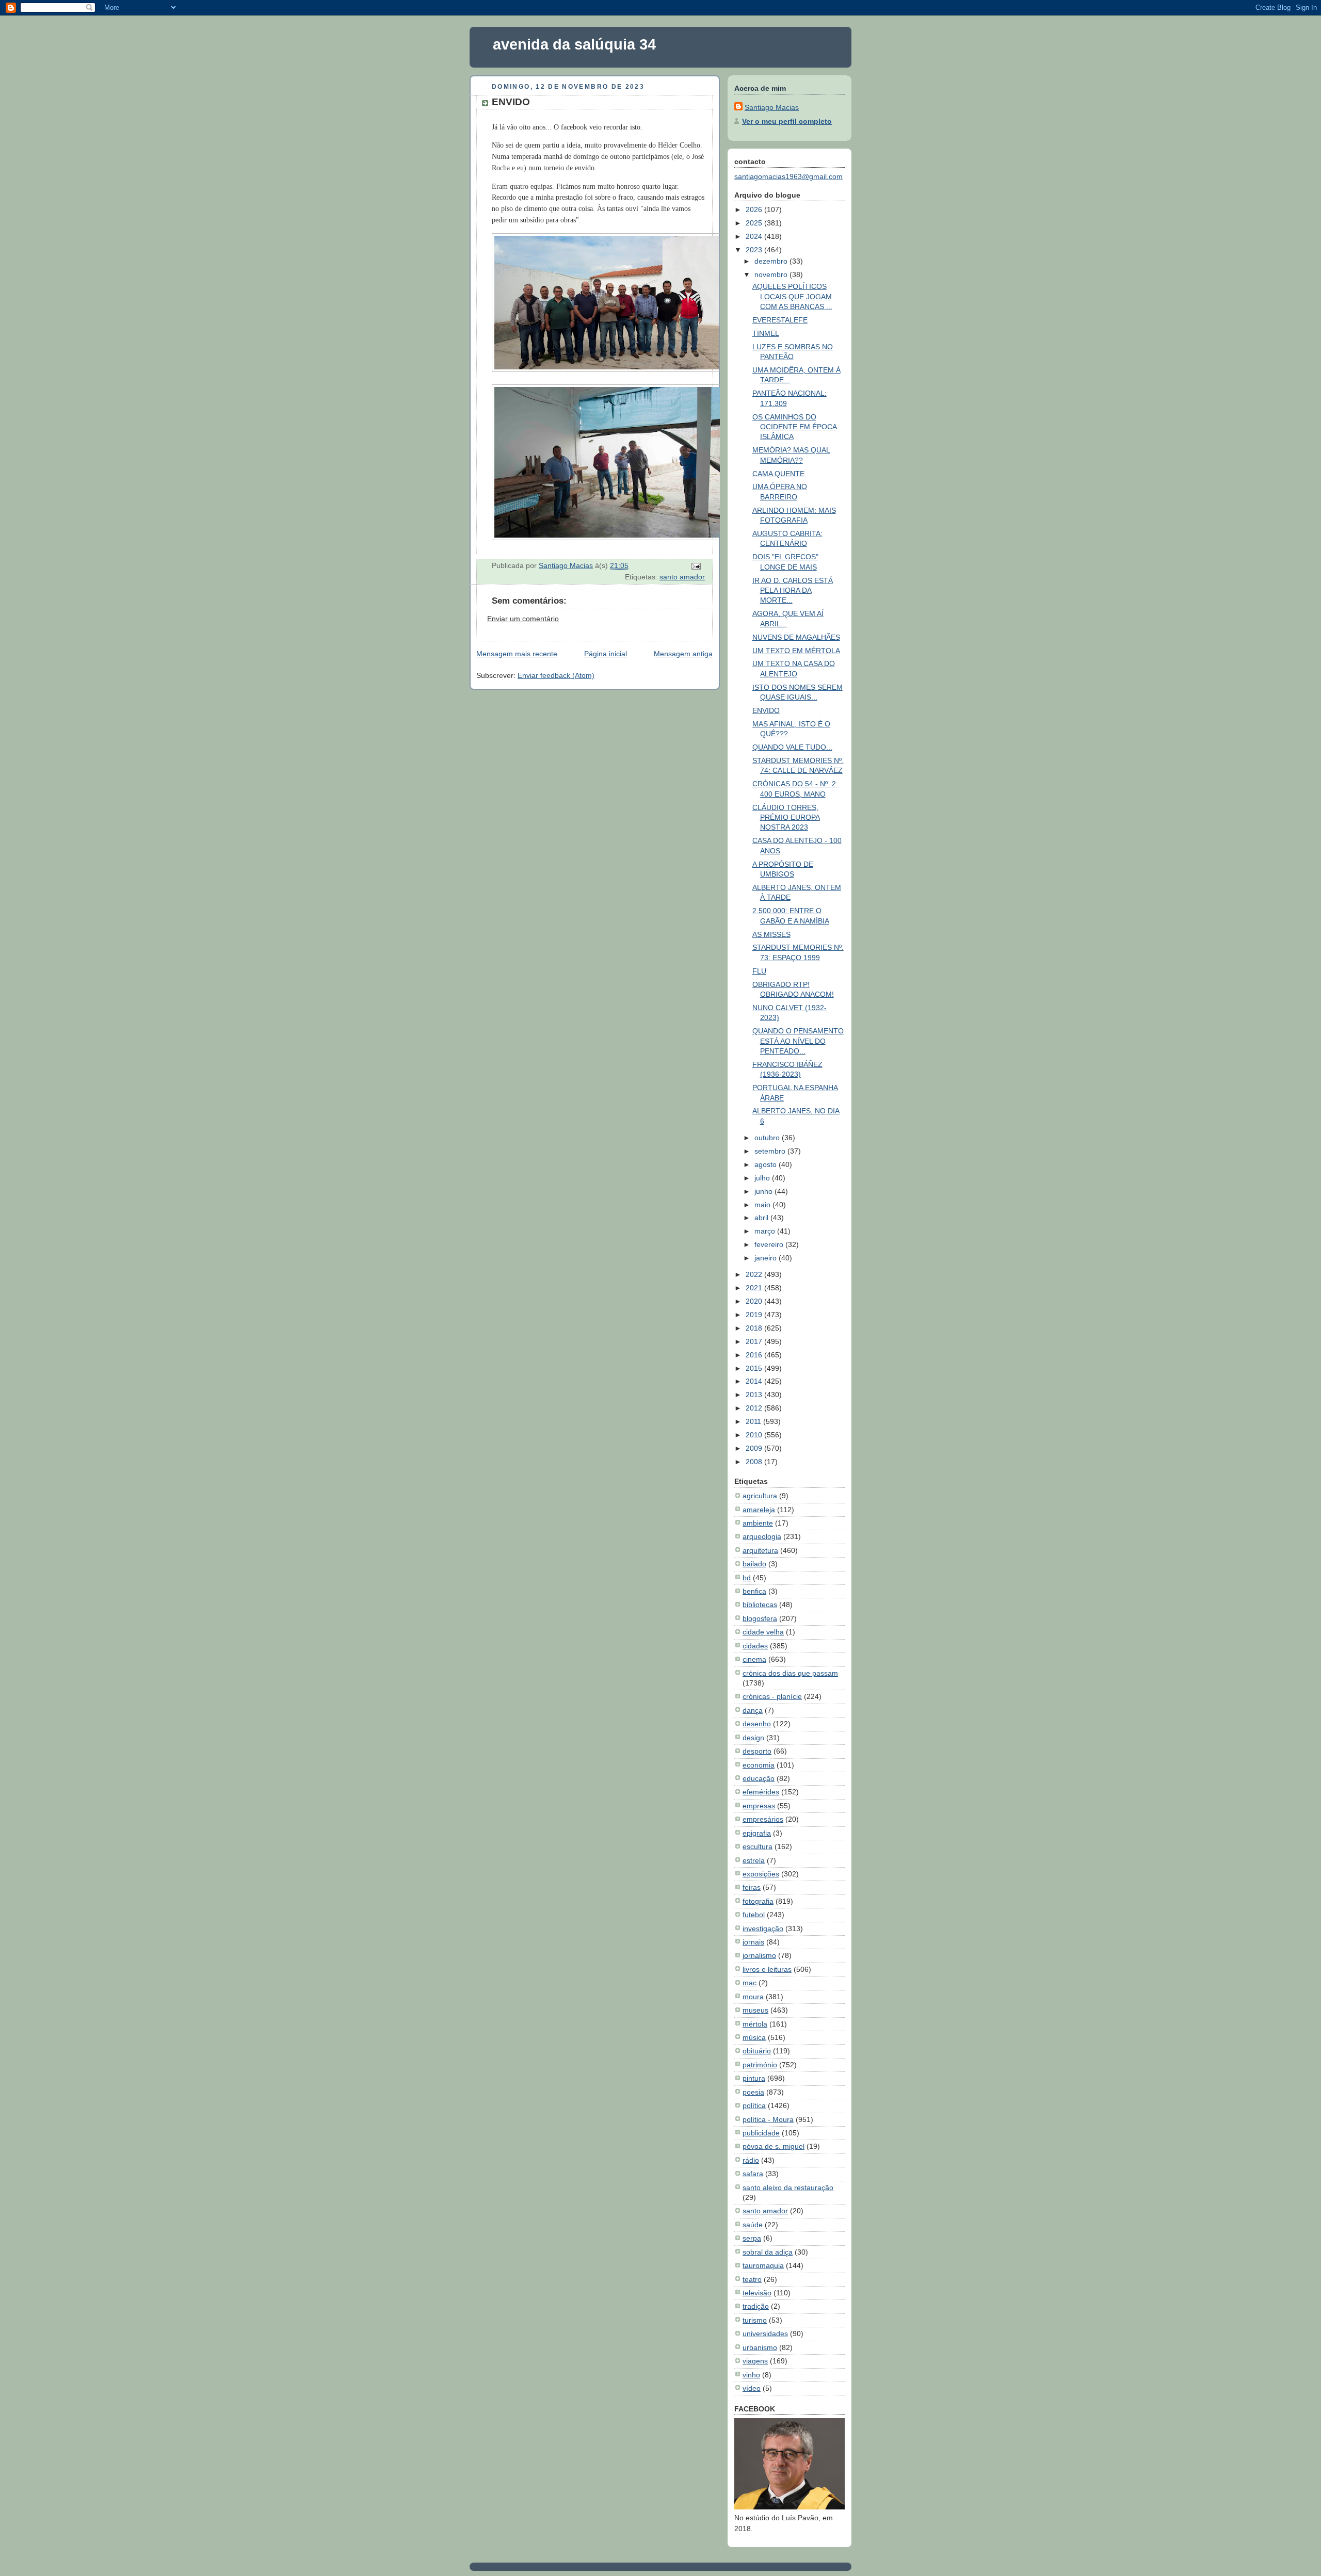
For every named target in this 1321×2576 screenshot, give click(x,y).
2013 (755, 1395)
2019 (755, 1315)
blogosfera (760, 1618)
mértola (755, 2024)
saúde (753, 2225)
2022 (755, 1274)
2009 (755, 1448)
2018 (755, 1328)
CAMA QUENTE (778, 474)
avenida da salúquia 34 (574, 44)
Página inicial (606, 654)
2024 (755, 236)
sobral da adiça (768, 2252)
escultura (758, 1846)
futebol (754, 1915)
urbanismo (760, 2347)
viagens (755, 2361)
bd (747, 1578)
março (766, 1231)
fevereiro (770, 1244)
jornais (753, 1942)
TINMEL (766, 333)
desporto (757, 1751)
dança (753, 1710)
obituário (757, 2051)
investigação (763, 1929)
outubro (768, 1138)
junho (764, 1191)
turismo (755, 2320)
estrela (754, 1860)
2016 (755, 1355)
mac (750, 1983)
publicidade (761, 2133)
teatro (752, 2279)
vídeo (752, 2388)
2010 (755, 1435)
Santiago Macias (772, 107)
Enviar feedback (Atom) (556, 675)
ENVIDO (766, 710)
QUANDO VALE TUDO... (792, 747)
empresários (763, 1819)
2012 (755, 1408)
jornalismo (759, 1955)
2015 (755, 1368)
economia (759, 1765)
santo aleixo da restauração (788, 2188)
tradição (756, 2306)
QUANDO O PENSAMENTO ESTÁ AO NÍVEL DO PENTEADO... (798, 1041)
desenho (757, 1724)
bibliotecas (760, 1605)
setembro (771, 1151)
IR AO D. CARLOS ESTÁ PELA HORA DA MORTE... (793, 590)
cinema (754, 1659)
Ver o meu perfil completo (787, 121)
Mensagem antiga (683, 654)
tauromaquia (763, 2265)
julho (763, 1178)
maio (763, 1205)
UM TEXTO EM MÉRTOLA (796, 651)
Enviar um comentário (523, 619)
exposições (761, 1874)
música (754, 2037)
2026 (755, 209)
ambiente (758, 1523)
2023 (755, 250)
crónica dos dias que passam (790, 1673)
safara (753, 2174)
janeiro (767, 1258)
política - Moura (768, 2119)
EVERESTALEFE (780, 320)
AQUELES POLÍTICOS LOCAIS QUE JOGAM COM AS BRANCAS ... (792, 296)
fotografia (758, 1901)
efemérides (761, 1792)
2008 (755, 1462)
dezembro (772, 261)
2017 (755, 1341)
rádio (751, 2160)
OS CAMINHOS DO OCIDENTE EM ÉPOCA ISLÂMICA (795, 427)
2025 (755, 223)
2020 (755, 1301)
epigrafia (757, 1833)
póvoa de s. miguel (774, 2146)
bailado (754, 1564)
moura (753, 1997)
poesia (753, 2092)
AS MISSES (771, 934)
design (753, 1738)
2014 (755, 1381)
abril (762, 1218)
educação (759, 1778)
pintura (754, 2078)
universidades (765, 2334)
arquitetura (760, 1550)
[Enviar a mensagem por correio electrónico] (695, 565)
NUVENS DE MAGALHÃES (796, 637)
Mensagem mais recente (517, 654)
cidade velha (763, 1632)
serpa (752, 2238)
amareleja (759, 1510)
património (760, 2065)
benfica (754, 1591)
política (754, 2105)
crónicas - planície (772, 1696)
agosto (767, 1164)
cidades (755, 1646)
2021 (755, 1288)
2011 (754, 1421)
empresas (759, 1806)
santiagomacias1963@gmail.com (788, 176)
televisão (757, 2293)
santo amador (682, 577)
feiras (752, 1887)
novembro (772, 274)
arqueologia (762, 1536)
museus (755, 2010)
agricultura (760, 1496)
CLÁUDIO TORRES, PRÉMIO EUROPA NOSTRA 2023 (786, 817)
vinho (751, 2375)
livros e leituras (767, 1969)
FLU (759, 971)
